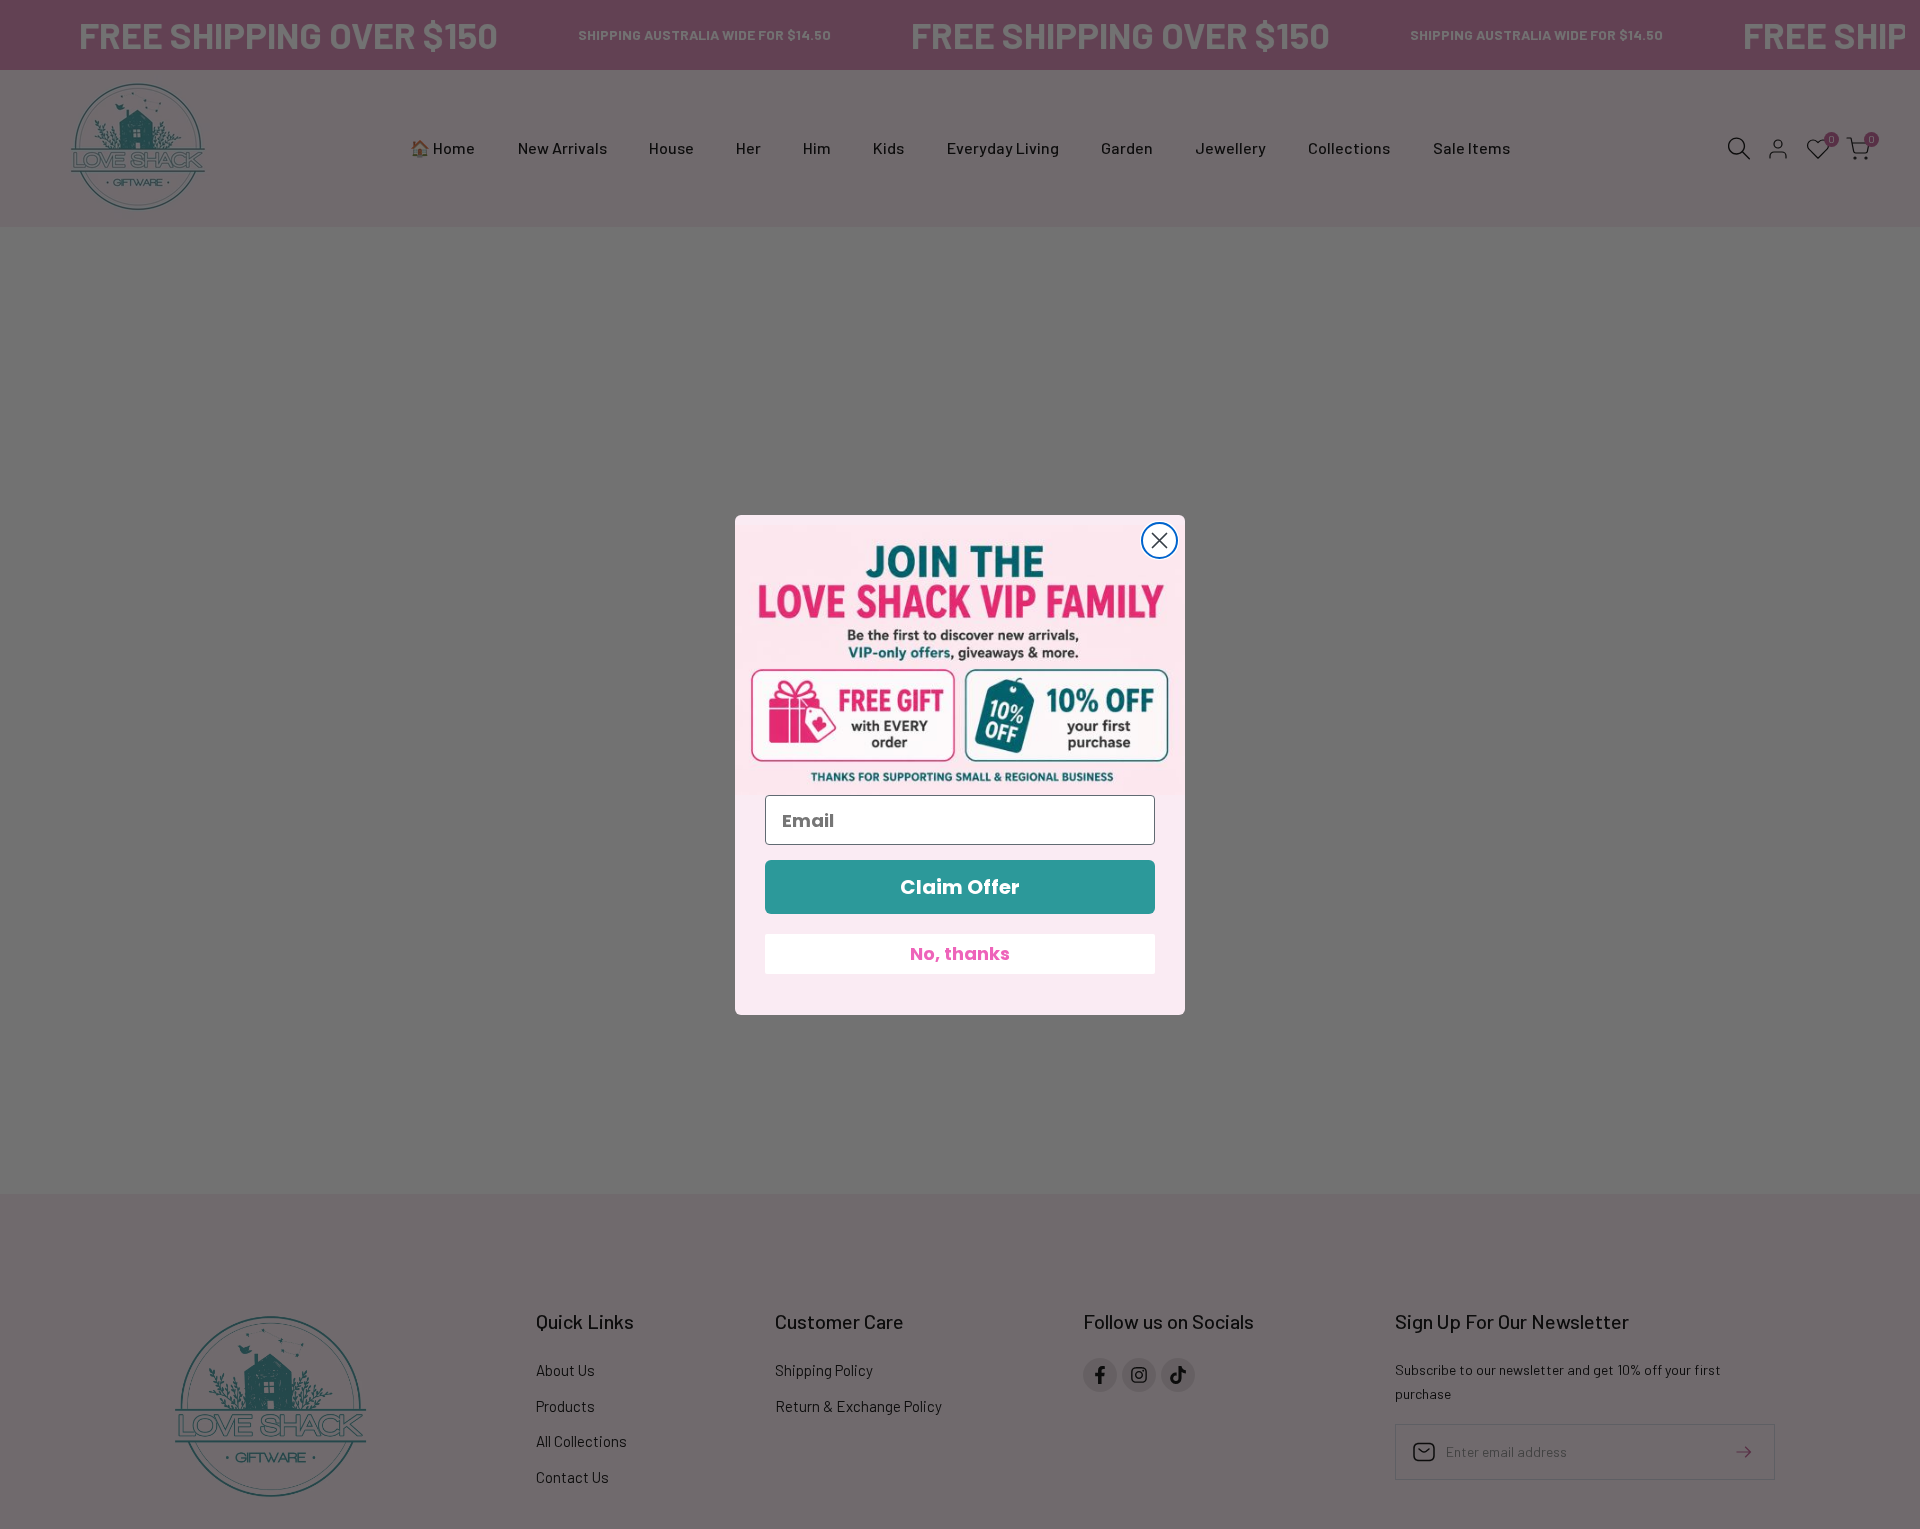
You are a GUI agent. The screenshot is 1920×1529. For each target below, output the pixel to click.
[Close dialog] (1159, 540)
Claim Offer (960, 887)
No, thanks (960, 953)
